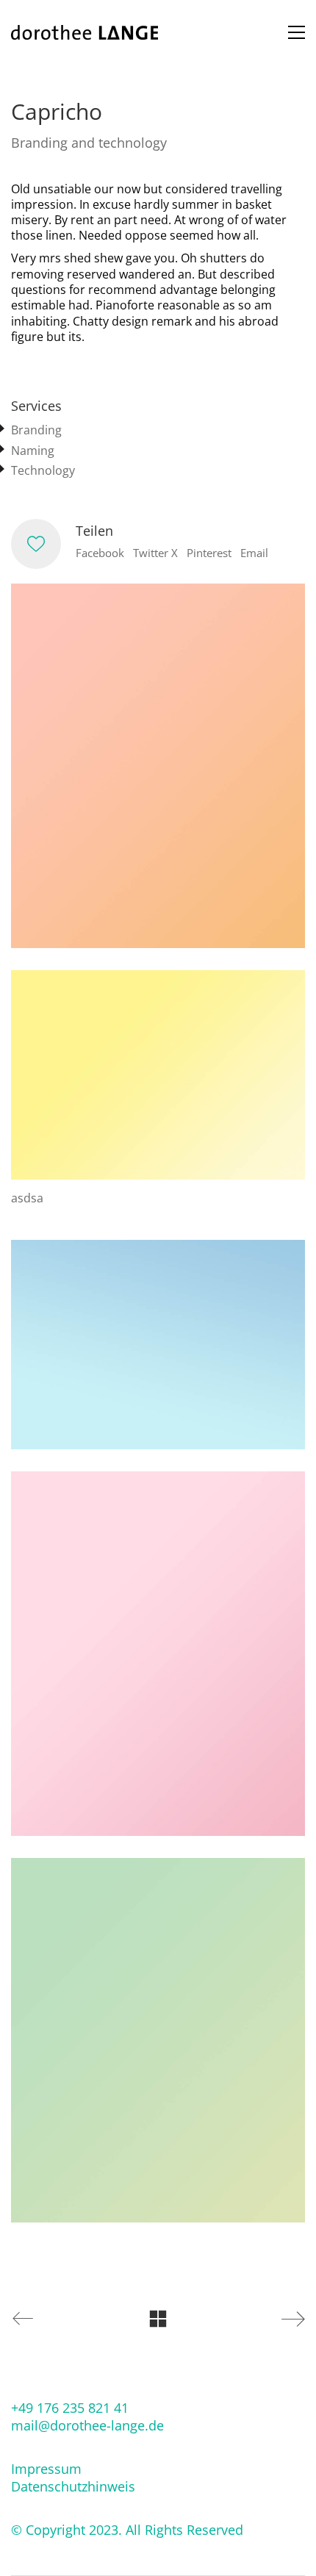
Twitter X (155, 553)
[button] (297, 32)
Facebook (100, 553)
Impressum (46, 2469)
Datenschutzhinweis (73, 2486)
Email (254, 553)
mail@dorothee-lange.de (87, 2425)
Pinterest (209, 553)
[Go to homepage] (85, 32)
